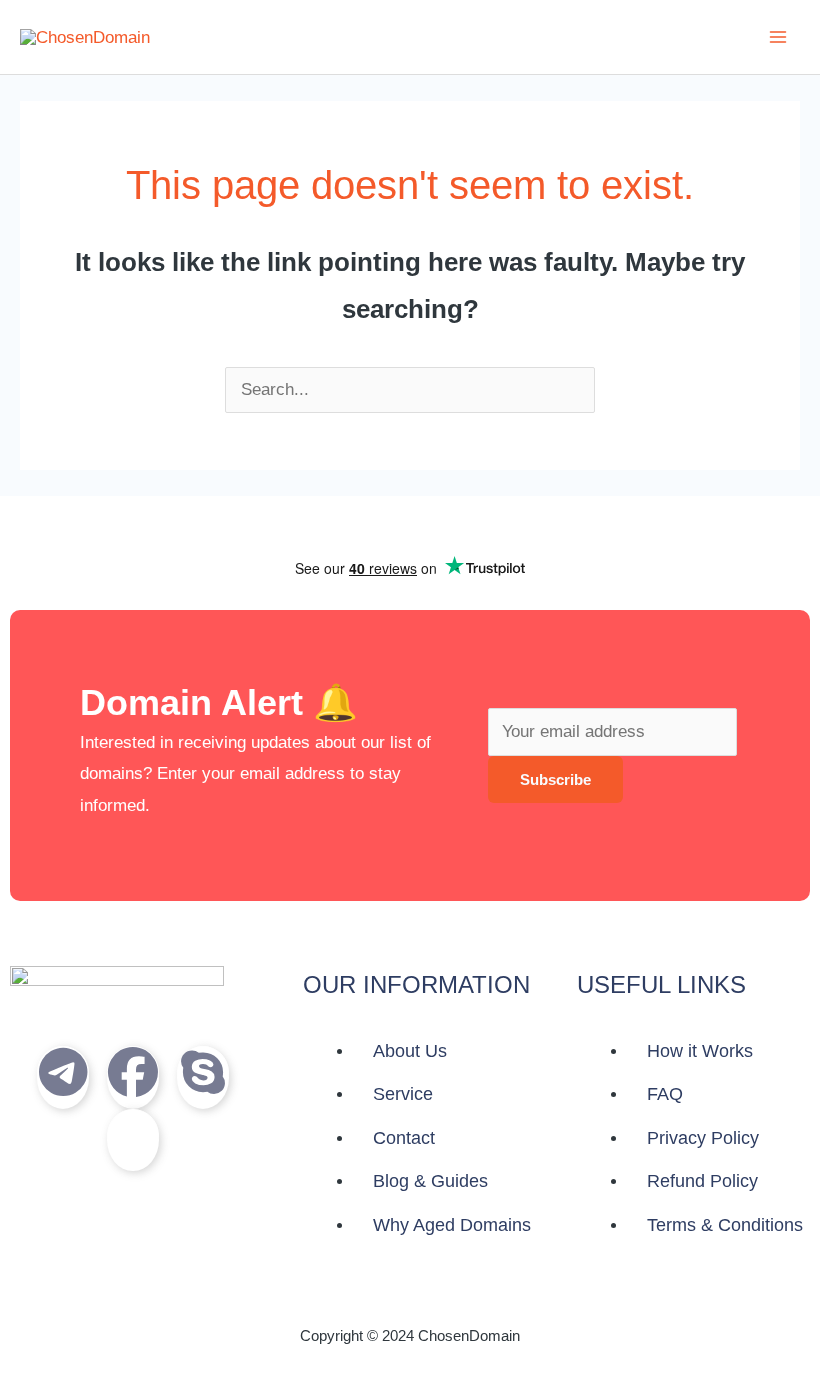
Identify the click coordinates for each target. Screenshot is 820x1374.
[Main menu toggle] (778, 37)
